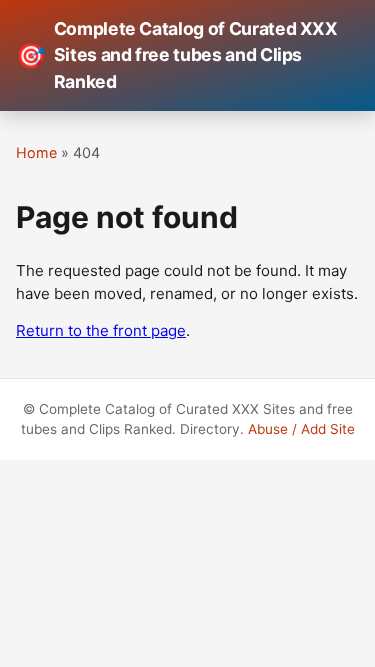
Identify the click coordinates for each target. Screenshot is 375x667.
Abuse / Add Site (301, 429)
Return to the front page (101, 330)
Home (36, 152)
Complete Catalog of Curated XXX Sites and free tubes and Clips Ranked (177, 55)
